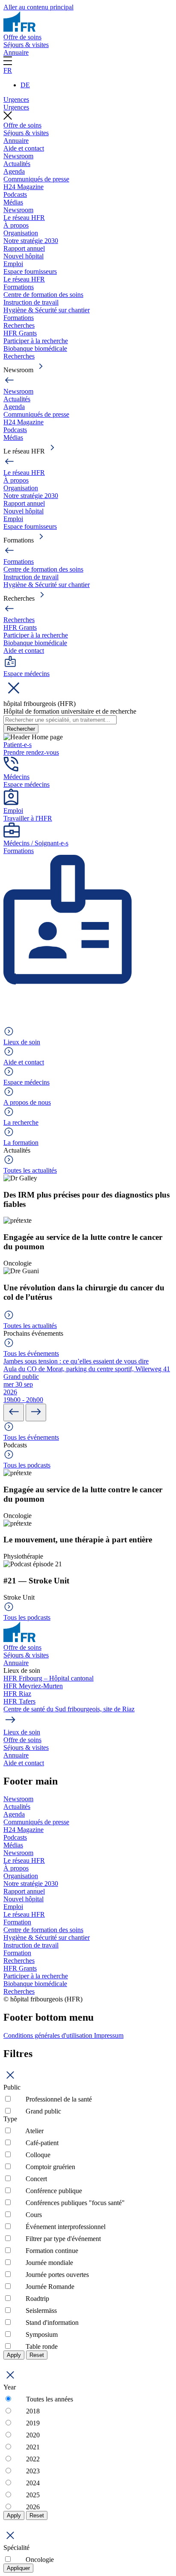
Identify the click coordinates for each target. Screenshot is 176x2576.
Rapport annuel (24, 248)
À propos (16, 225)
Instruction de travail (31, 302)
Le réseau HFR (24, 218)
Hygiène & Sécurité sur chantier (47, 310)
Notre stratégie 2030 (31, 241)
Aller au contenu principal (38, 7)
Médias (13, 202)
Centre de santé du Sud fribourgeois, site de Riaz (69, 1709)
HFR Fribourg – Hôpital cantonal (48, 1678)
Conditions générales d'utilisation (49, 2035)
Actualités (17, 164)
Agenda (14, 171)
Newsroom (18, 156)
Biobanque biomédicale (35, 348)
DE (25, 85)
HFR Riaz (17, 1694)
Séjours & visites (26, 45)
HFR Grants (20, 333)
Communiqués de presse (36, 179)
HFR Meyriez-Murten (33, 1686)
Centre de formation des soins (43, 295)
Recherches (19, 325)
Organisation (21, 233)
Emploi (13, 264)
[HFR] (19, 29)
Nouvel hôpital (23, 256)
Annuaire (16, 52)
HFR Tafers (19, 1701)
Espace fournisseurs (30, 271)
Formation (17, 1922)
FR (8, 70)
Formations (19, 287)
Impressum (109, 2035)
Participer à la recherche (36, 341)
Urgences (16, 99)
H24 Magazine (23, 187)
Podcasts (15, 194)
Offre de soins (22, 37)
